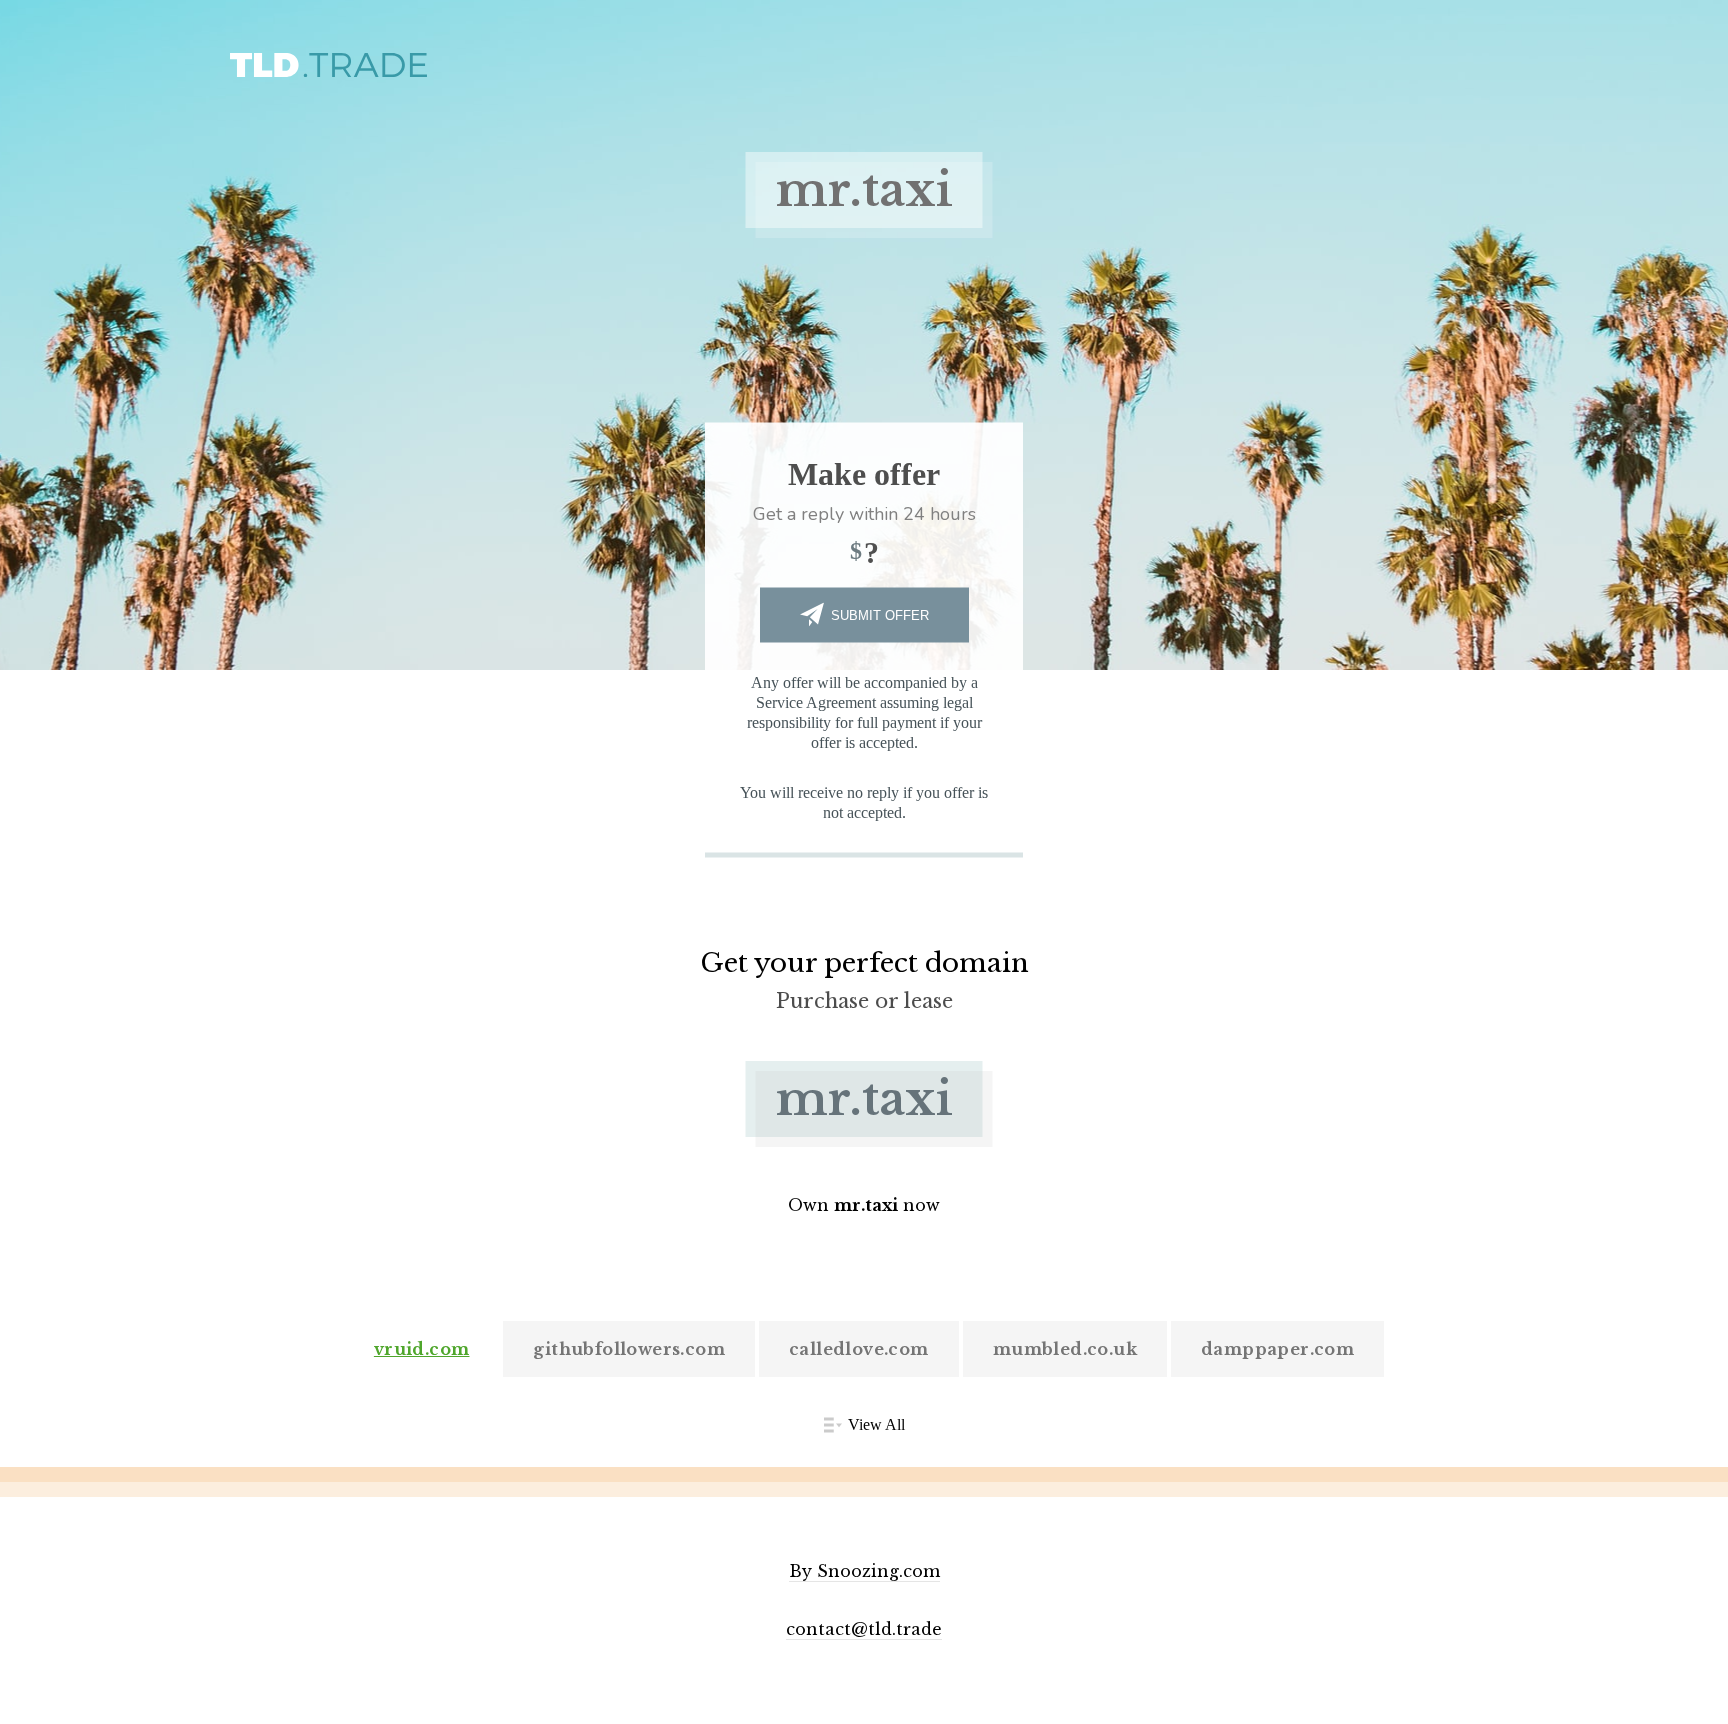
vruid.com (422, 1349)
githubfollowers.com (629, 1349)
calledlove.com (859, 1349)
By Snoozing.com (864, 1571)
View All (876, 1424)
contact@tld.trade (864, 1629)
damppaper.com (1277, 1349)
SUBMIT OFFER (880, 615)
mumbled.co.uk (1065, 1349)
